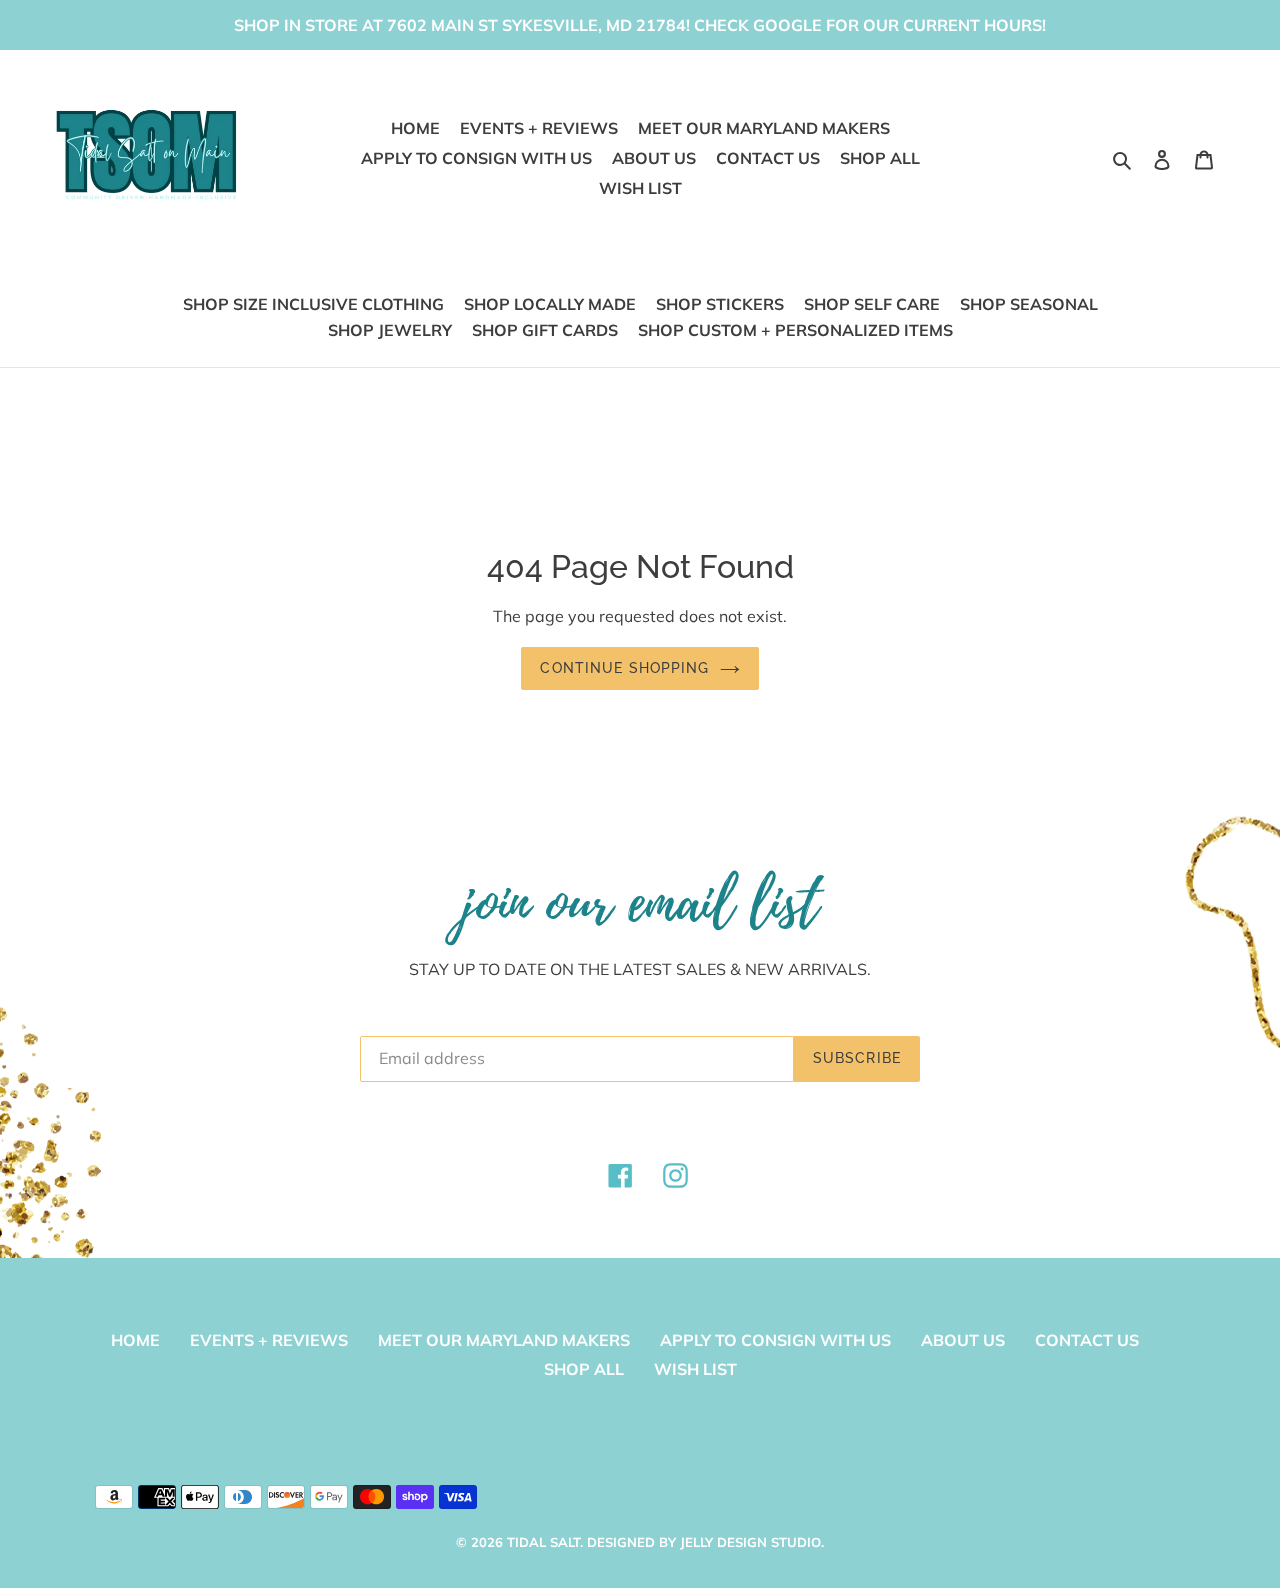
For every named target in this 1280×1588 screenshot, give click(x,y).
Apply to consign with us (775, 1340)
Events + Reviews (269, 1340)
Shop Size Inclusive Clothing (313, 304)
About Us (963, 1340)
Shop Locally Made (550, 304)
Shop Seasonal (1029, 304)
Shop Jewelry (390, 330)
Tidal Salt (543, 1542)
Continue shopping (624, 668)
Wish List (695, 1369)
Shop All (584, 1369)
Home (135, 1340)
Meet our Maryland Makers (504, 1340)
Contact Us (1087, 1340)
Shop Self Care (872, 304)
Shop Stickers (720, 304)
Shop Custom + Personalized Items (795, 330)
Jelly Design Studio (750, 1542)
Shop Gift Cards (545, 330)
